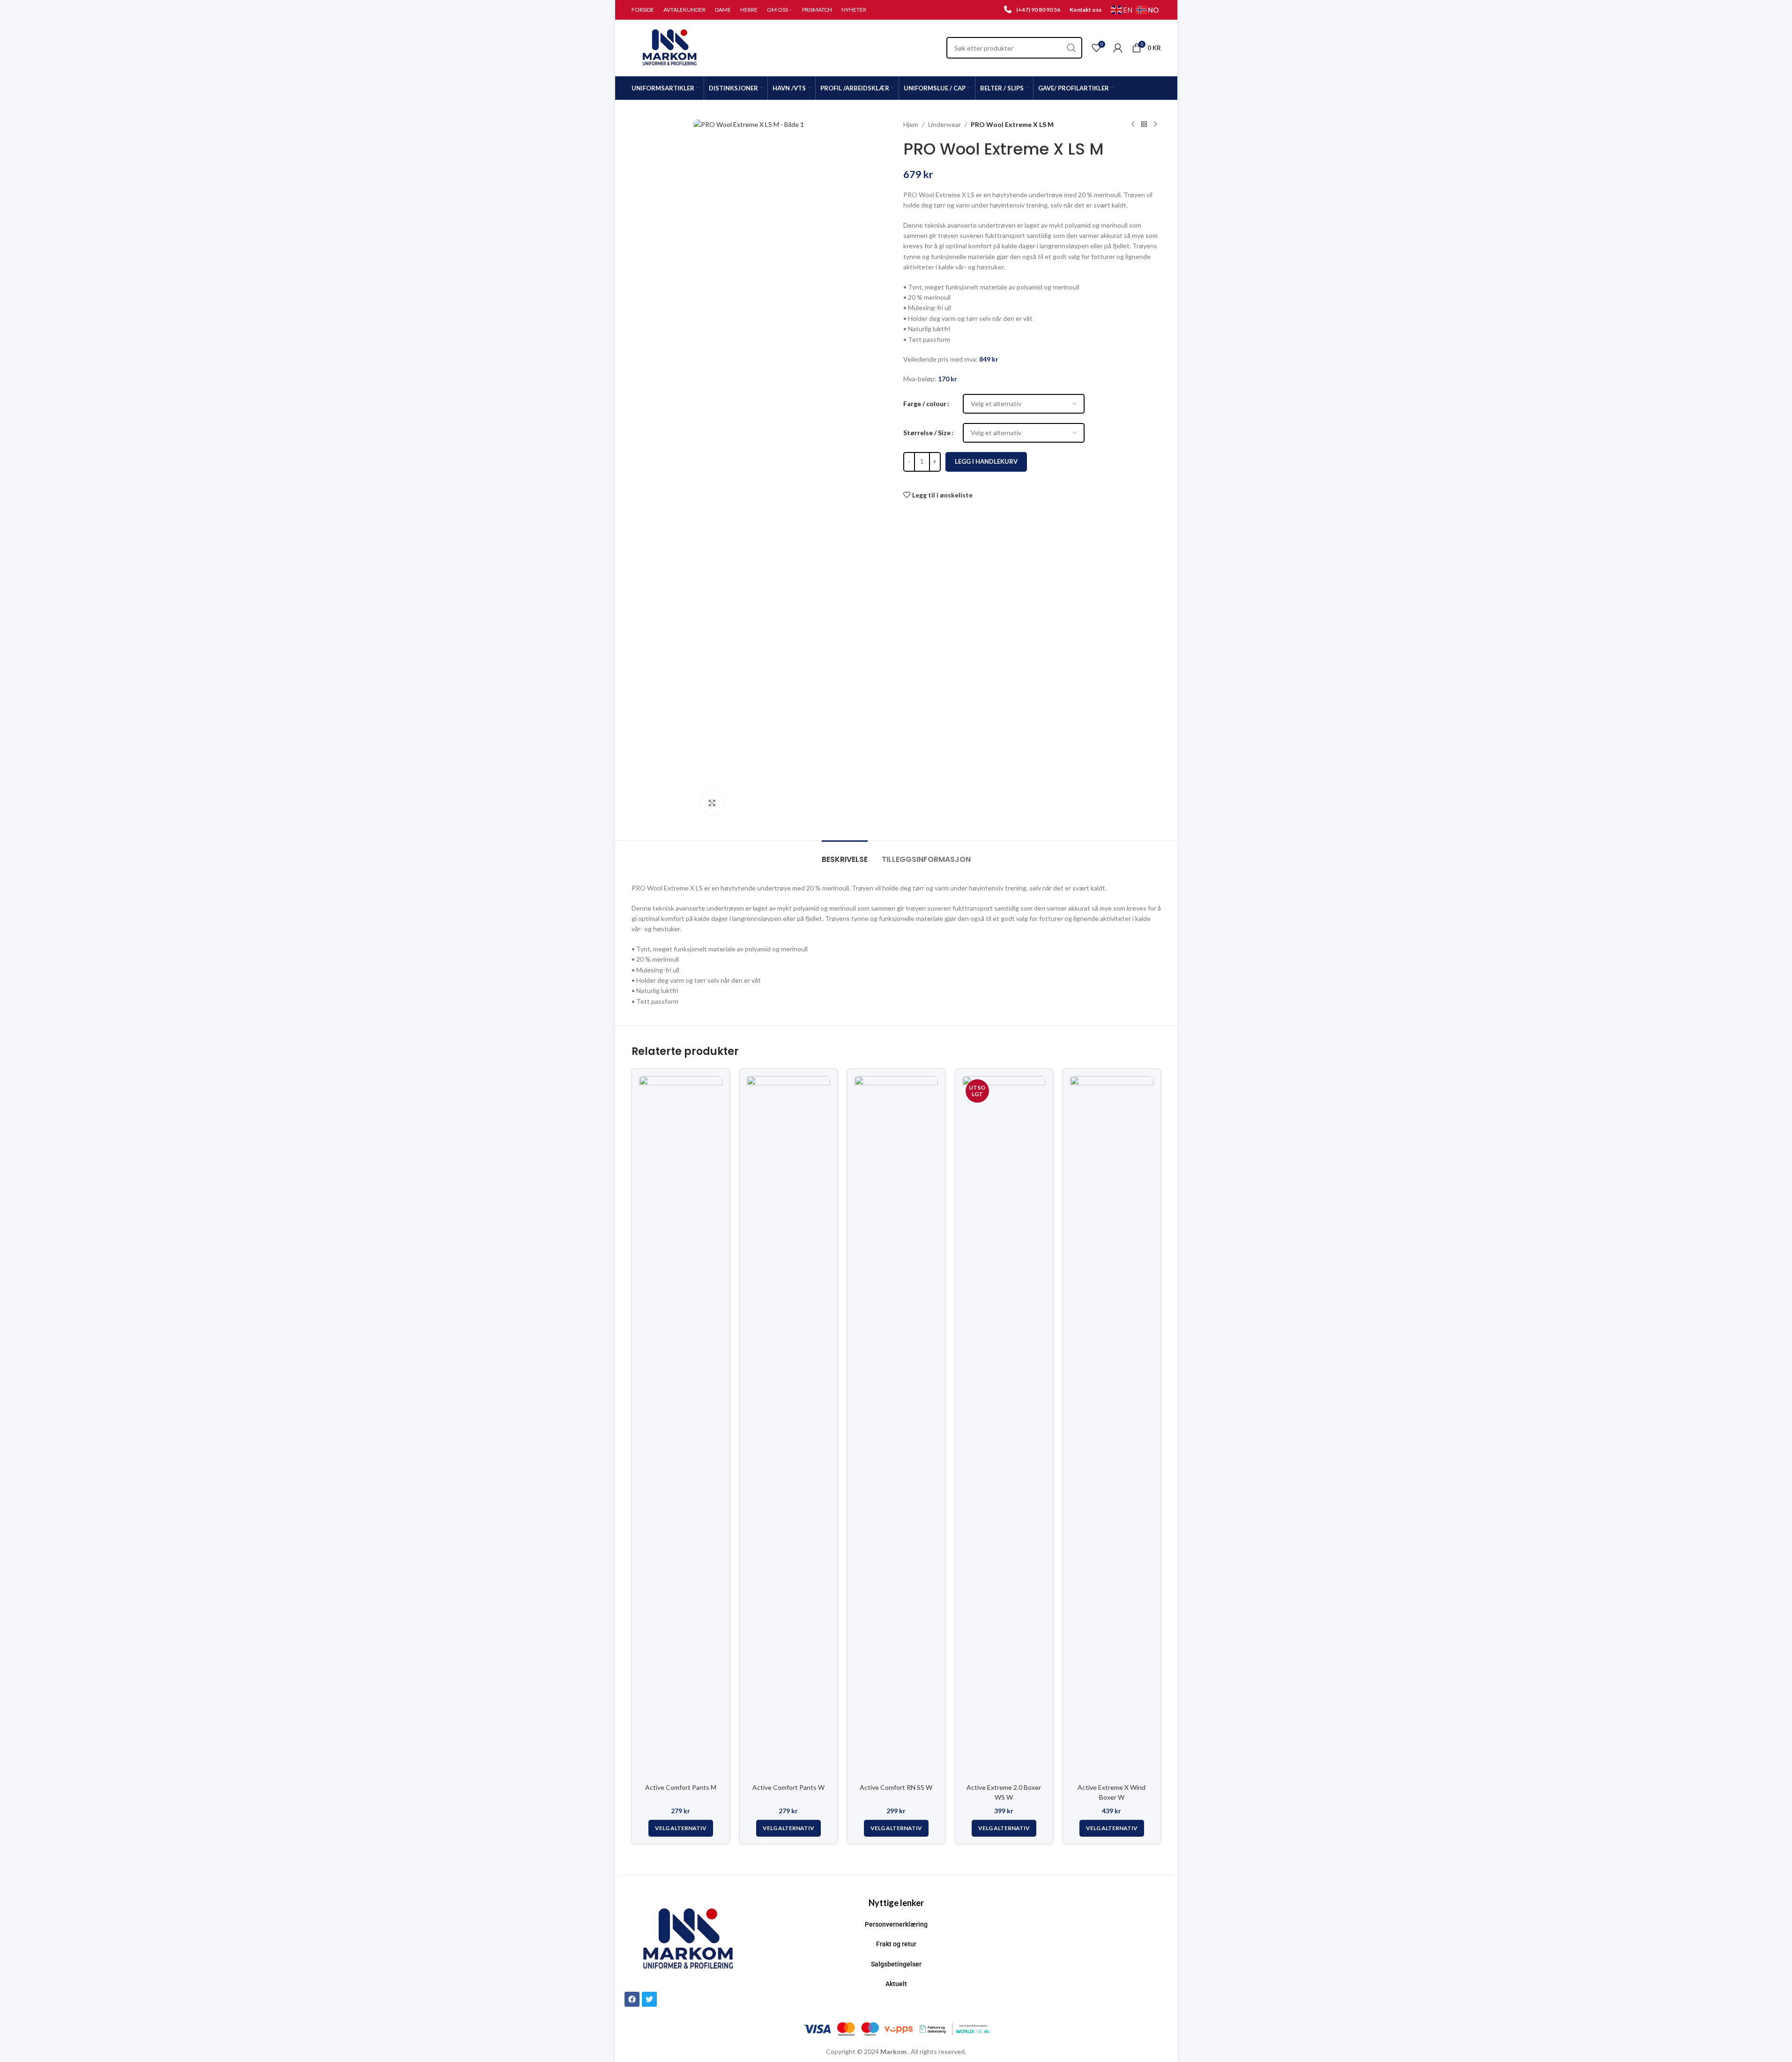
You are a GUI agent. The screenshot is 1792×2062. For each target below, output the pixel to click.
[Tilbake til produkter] (1144, 125)
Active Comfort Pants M (681, 1787)
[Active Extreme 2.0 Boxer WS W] (1004, 1427)
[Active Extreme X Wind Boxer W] (1112, 1427)
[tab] (845, 855)
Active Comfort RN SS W (896, 1787)
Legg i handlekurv (986, 461)
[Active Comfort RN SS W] (896, 1427)
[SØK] (1071, 48)
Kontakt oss (1086, 10)
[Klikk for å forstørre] (712, 803)
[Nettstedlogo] (670, 47)
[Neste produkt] (1155, 125)
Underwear (944, 124)
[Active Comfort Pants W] (788, 1427)
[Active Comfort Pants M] (681, 1427)
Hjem (911, 124)
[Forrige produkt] (1133, 125)
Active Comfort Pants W (788, 1787)
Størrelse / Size (927, 433)
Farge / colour (925, 404)
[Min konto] (1118, 48)
